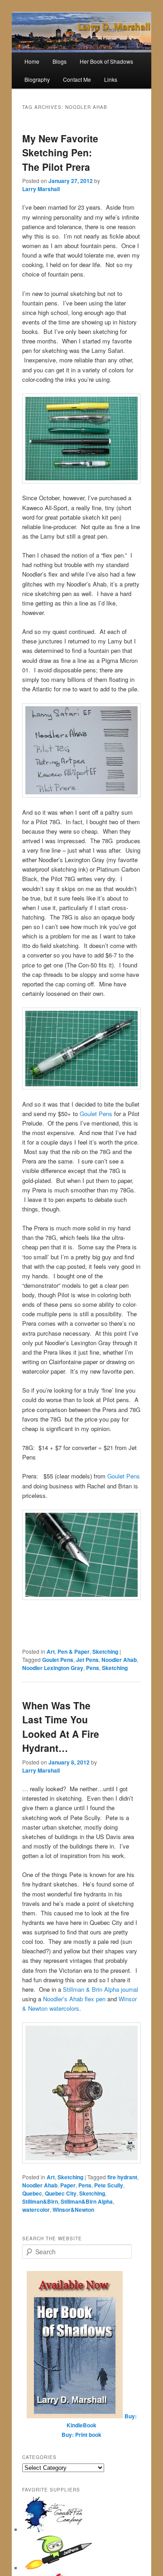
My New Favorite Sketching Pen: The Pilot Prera (60, 152)
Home (32, 61)
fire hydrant (122, 2177)
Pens (93, 1668)
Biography (37, 79)
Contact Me (77, 79)
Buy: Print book (81, 2435)
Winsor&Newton (73, 2210)
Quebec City (61, 2193)
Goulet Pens (96, 1114)
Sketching (105, 1652)
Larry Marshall (41, 189)
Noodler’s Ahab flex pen (74, 1999)
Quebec (32, 2193)
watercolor (36, 2210)
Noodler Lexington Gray (53, 1668)
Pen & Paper (74, 1652)
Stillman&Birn (40, 2201)
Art (51, 1652)
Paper (68, 2185)
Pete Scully (109, 2185)
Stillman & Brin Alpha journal (101, 1989)
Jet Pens (87, 1660)
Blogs (60, 61)
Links (111, 79)
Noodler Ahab (119, 1660)
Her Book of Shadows (106, 61)
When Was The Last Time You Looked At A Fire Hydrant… (61, 1727)
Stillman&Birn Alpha (87, 2201)
